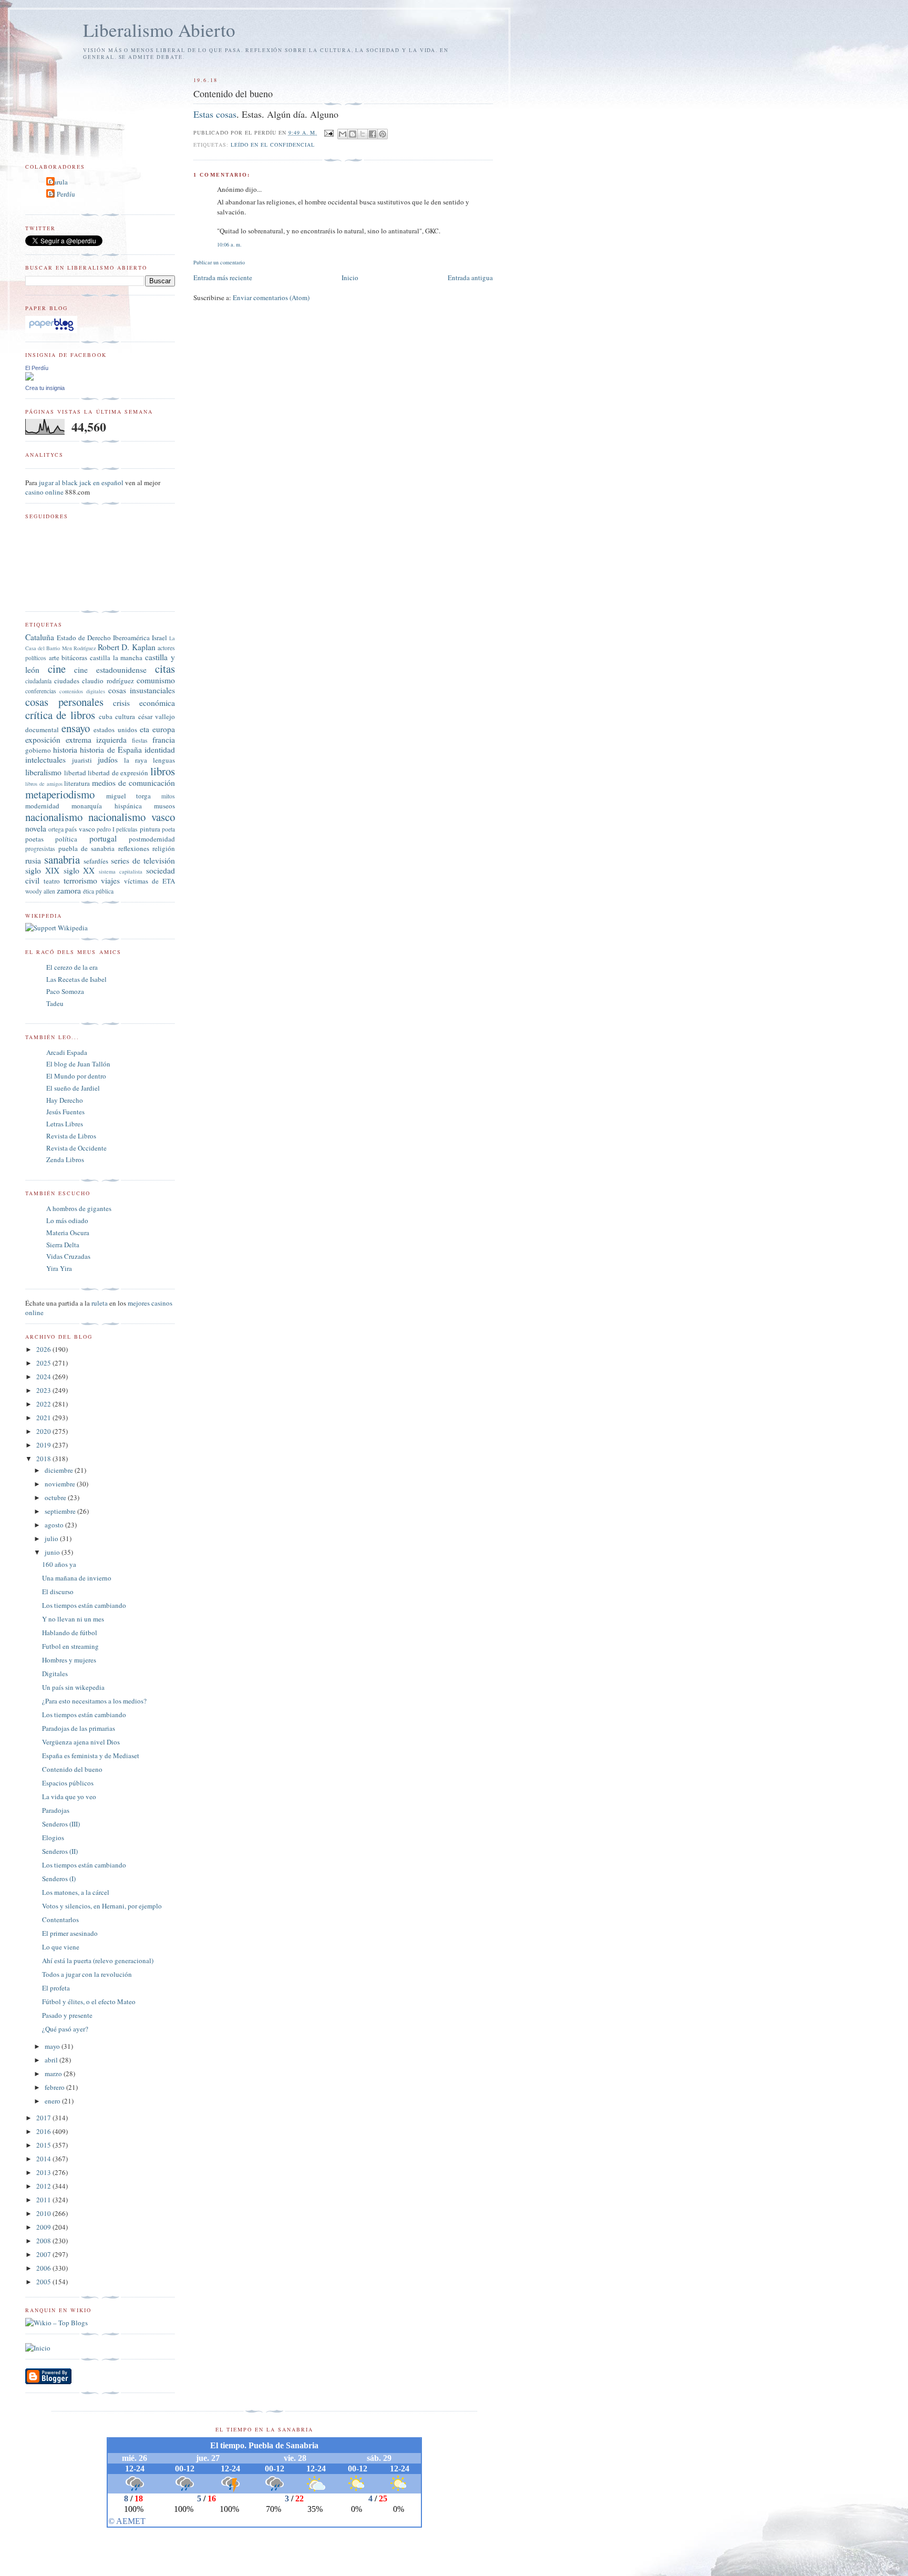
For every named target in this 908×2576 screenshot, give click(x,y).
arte (54, 658)
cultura (125, 716)
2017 (44, 2118)
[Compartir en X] (363, 134)
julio (52, 1538)
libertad (75, 773)
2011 (44, 2200)
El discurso (58, 1592)
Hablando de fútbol (70, 1633)
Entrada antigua (470, 278)
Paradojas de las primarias (79, 1728)
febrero (55, 2087)
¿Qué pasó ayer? (65, 2029)
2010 (44, 2213)
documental (42, 730)
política (66, 839)
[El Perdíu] (29, 378)
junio (53, 1552)
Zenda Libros (65, 1159)
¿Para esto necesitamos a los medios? (94, 1701)
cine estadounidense (110, 670)
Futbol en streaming (70, 1646)
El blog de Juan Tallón (78, 1064)
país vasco (80, 829)
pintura (150, 829)
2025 (44, 1363)
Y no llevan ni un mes (73, 1619)
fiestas (140, 740)
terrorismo (80, 880)
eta (145, 729)
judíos (108, 760)
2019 (44, 1445)
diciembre (60, 1470)
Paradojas (56, 1810)
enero (53, 2101)
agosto (55, 1525)
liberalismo (43, 772)
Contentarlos (60, 1920)
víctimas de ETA (149, 881)
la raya (136, 760)
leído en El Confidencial (273, 145)
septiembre (61, 1511)
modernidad (42, 806)
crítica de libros (60, 715)
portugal (103, 838)
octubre (56, 1497)
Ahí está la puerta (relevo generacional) (98, 1961)
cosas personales (64, 702)
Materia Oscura (68, 1233)
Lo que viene (61, 1947)
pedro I (106, 829)
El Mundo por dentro (76, 1076)
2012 (44, 2186)
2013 (44, 2172)
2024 (44, 1377)
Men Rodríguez (79, 648)
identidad (160, 750)
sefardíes (96, 861)
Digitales (55, 1674)
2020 (44, 1431)
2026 (44, 1349)
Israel (159, 638)
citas (165, 669)
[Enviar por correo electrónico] (343, 134)
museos (164, 806)
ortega (56, 829)
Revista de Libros (71, 1136)
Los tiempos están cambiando (84, 1605)
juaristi (82, 760)
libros (163, 771)
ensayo (76, 728)
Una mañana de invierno (77, 1578)
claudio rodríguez (108, 681)
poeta (168, 829)
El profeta (56, 1988)
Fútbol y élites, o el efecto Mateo (89, 2002)
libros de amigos (44, 784)
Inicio (350, 278)
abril (52, 2060)
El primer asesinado (70, 1933)
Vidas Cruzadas (68, 1256)
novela (36, 828)
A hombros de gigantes (79, 1208)
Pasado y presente (67, 2015)
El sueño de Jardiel (73, 1088)
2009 (44, 2227)
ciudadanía (38, 681)
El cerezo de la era (72, 967)
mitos (168, 796)
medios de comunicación (133, 783)
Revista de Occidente (76, 1148)
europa (164, 729)
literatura (77, 783)
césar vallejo (157, 716)
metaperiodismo (60, 794)
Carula (58, 182)
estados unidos (115, 730)
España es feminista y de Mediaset (91, 1756)
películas (127, 829)
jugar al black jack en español (81, 483)
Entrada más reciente (223, 278)
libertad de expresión (118, 773)
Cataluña (40, 637)
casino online (44, 492)
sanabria (62, 859)
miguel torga (129, 796)
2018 (44, 1459)
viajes (110, 880)
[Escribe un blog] (353, 134)
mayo (53, 2046)
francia (164, 740)
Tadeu (55, 1003)
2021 (44, 1418)
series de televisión (143, 860)
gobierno (38, 750)
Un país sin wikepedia (73, 1687)
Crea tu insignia (45, 388)
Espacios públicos (68, 1783)
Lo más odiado (67, 1220)
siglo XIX (42, 870)
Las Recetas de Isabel (76, 979)
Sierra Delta (63, 1245)
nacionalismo (54, 817)
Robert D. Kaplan (126, 647)
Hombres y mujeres (69, 1660)
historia (65, 750)
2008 (44, 2241)
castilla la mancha (116, 658)
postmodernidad (152, 839)
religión (164, 848)
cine (57, 669)
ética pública (98, 891)
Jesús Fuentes (65, 1112)
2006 (44, 2268)
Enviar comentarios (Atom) (271, 297)
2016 (44, 2131)
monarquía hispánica (106, 806)
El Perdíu (62, 194)
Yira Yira (59, 1268)
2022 (44, 1404)
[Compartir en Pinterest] (383, 134)
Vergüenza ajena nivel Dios (81, 1742)
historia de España (111, 750)
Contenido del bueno (72, 1769)
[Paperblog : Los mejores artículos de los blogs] (51, 331)
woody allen (40, 891)
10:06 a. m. (229, 244)
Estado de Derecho (84, 638)
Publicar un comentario (219, 262)
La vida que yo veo (69, 1797)
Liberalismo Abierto (159, 30)
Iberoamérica (131, 638)
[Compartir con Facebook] (373, 134)
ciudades (67, 681)
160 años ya (59, 1564)
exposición (43, 740)
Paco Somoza (65, 991)
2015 (44, 2145)
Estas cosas (215, 114)
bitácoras (74, 658)
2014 (44, 2159)
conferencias (41, 691)
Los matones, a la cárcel (76, 1892)
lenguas (164, 760)
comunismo (156, 680)
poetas (34, 839)
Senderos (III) (61, 1824)
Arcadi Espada (67, 1052)
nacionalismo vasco (132, 817)
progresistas (40, 849)
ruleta (100, 1303)
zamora (69, 890)
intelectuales (45, 760)
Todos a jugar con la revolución (87, 1974)
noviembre (61, 1484)
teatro (52, 881)
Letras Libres (65, 1124)
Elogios (53, 1838)
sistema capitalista (121, 871)
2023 (44, 1390)
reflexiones (134, 848)
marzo (54, 2074)
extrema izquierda (96, 740)
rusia (33, 860)
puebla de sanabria (86, 848)
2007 (44, 2254)
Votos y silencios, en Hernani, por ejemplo (102, 1906)
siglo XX (79, 870)
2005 (44, 2282)
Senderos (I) (59, 1879)
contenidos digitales (82, 691)
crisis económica (144, 703)
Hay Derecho (65, 1100)
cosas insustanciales (142, 690)
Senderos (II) (60, 1851)
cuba (106, 716)
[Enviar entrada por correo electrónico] (329, 132)
